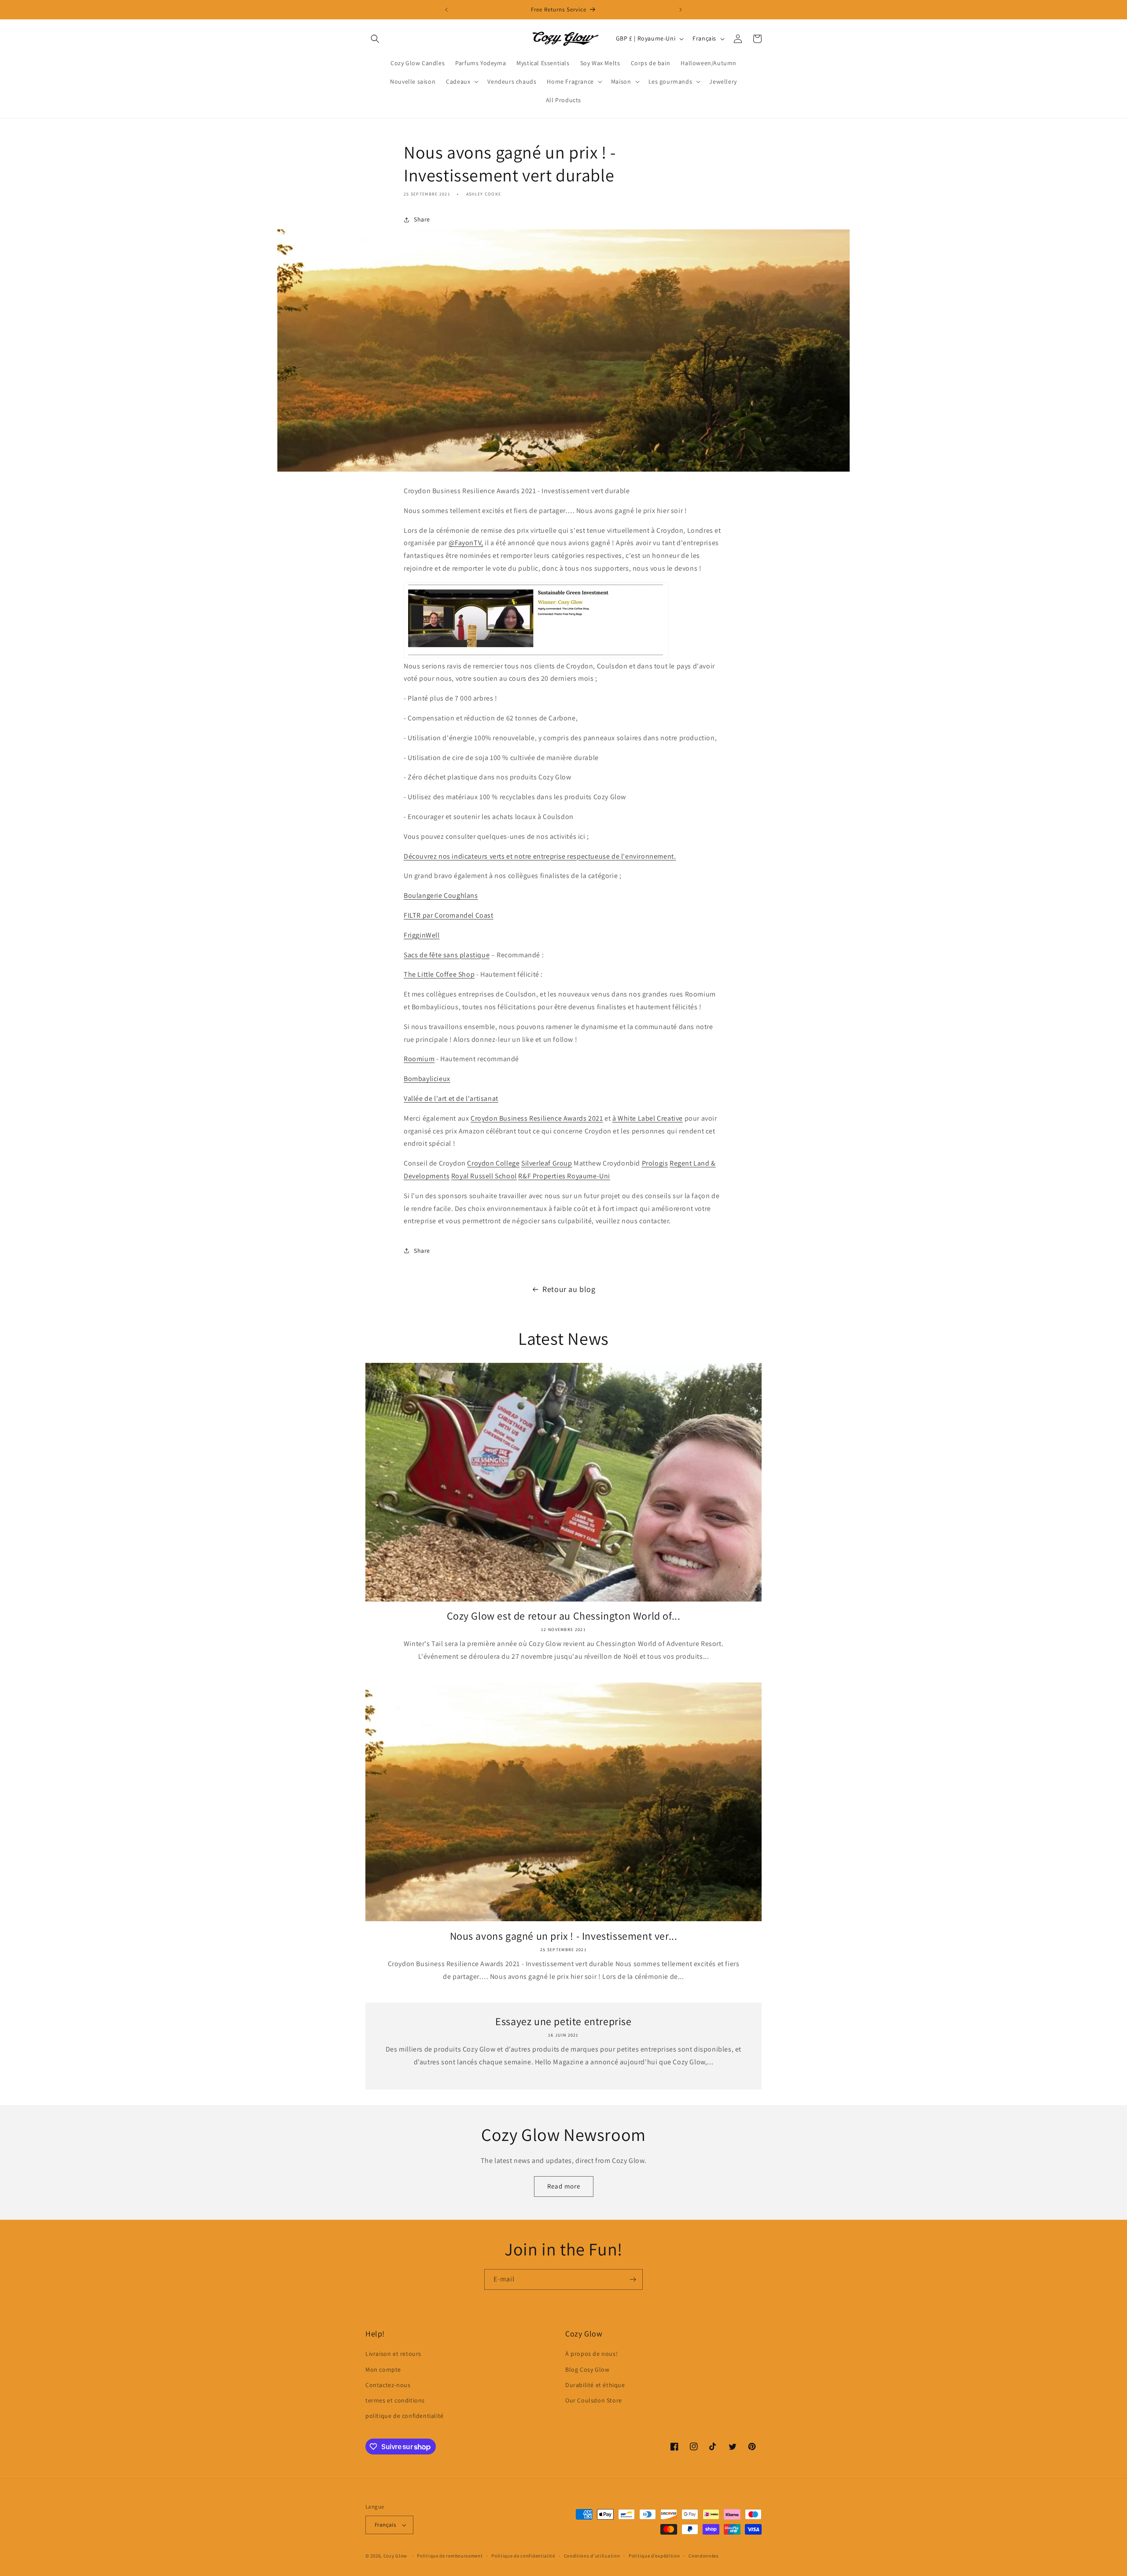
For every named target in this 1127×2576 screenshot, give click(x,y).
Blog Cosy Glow (587, 2369)
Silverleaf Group (547, 1163)
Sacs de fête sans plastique (447, 955)
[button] (375, 39)
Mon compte (383, 2369)
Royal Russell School (484, 1176)
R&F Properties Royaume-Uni (564, 1176)
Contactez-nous (388, 2385)
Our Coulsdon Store (594, 2400)
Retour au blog (569, 1289)
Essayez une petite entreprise (563, 2021)
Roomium (419, 1059)
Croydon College (493, 1163)
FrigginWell (422, 935)
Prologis (655, 1163)
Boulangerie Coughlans (441, 895)
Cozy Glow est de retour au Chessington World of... (564, 1616)
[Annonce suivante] (681, 10)
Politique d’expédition (654, 2556)
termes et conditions (395, 2400)
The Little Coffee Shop (439, 974)
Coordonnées (704, 2556)
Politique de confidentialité (523, 2556)
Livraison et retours (393, 2354)
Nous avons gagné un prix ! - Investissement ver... (564, 1936)
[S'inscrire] (633, 2279)
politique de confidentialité (405, 2416)
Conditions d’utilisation (592, 2556)
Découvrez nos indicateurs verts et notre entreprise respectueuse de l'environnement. (540, 856)
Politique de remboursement (450, 2556)
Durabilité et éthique (595, 2385)
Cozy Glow (395, 2556)
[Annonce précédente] (446, 10)
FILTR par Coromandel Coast (449, 915)
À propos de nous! (591, 2354)
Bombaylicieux (427, 1079)
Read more (564, 2186)
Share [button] (422, 219)
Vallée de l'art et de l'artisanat (451, 1098)
